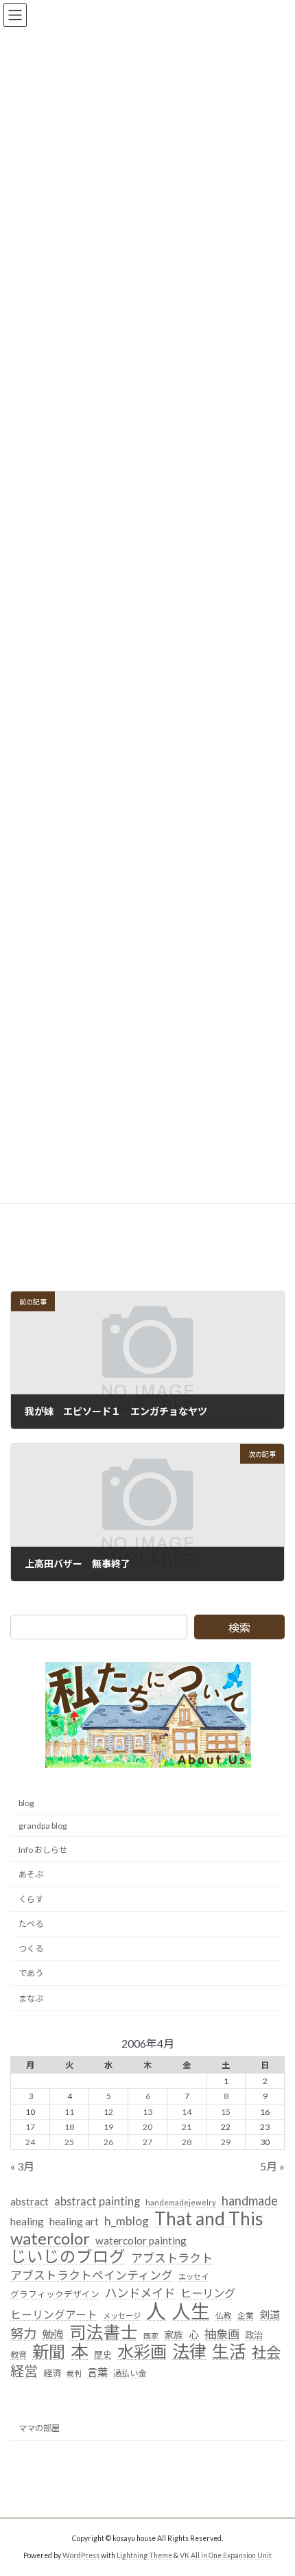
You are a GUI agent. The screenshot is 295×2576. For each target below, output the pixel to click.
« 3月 (22, 2166)
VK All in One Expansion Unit (226, 2555)
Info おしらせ (43, 1850)
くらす (31, 1899)
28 (187, 2142)
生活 (229, 2352)
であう (31, 1974)
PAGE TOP (274, 2484)
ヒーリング (208, 2293)
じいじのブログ (68, 2258)
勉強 (53, 2334)
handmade (250, 2201)
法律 (189, 2352)
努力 (23, 2333)
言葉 (97, 2373)
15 (226, 2112)
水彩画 (142, 2352)
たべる (31, 1924)
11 (69, 2112)
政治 (254, 2335)
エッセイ (193, 2277)
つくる (31, 1949)
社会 (266, 2354)
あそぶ (31, 1874)
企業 (246, 2316)
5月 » (272, 2166)
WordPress (81, 2555)
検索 (239, 1627)
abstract (29, 2201)
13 (147, 2112)
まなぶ (31, 1999)
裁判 (74, 2374)
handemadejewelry (181, 2202)
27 (147, 2142)
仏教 (224, 2316)
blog (26, 1803)
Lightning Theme (144, 2555)
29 (226, 2142)
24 (30, 2142)
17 (30, 2127)
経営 (24, 2372)
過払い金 (130, 2374)
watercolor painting (141, 2240)
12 (108, 2112)
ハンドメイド (140, 2293)
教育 (19, 2355)
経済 (52, 2374)
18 (69, 2127)
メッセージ (122, 2316)
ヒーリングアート (54, 2315)
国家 (151, 2335)
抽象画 (222, 2334)
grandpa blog (43, 1826)
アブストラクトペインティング (92, 2276)
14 (187, 2112)
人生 (191, 2312)
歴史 (103, 2355)
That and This (209, 2219)
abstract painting (97, 2201)
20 (147, 2127)
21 (187, 2127)
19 (108, 2127)
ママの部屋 (39, 2428)
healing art (74, 2221)
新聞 (49, 2352)
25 (69, 2142)
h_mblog (127, 2221)
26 (108, 2142)
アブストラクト (172, 2259)
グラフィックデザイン (55, 2294)
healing (27, 2221)
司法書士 (104, 2332)
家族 (174, 2335)
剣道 (270, 2315)
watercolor (50, 2238)
